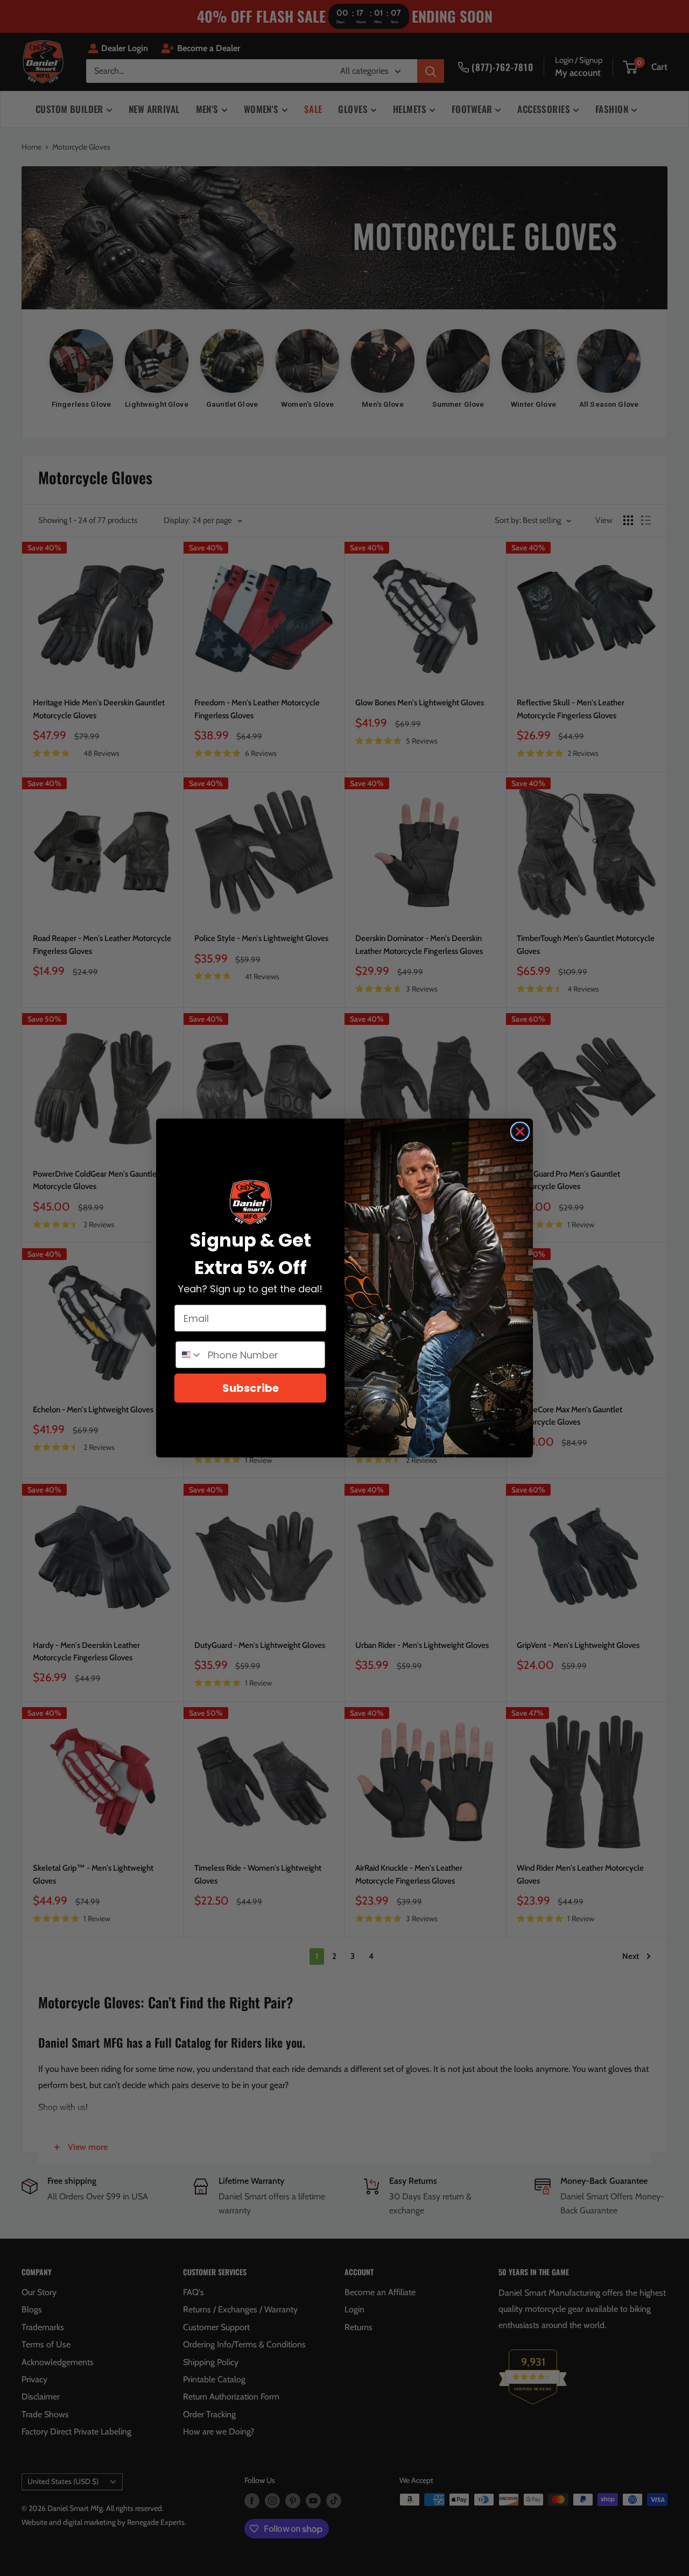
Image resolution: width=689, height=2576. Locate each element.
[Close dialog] (520, 1131)
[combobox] (189, 1355)
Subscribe (251, 1388)
